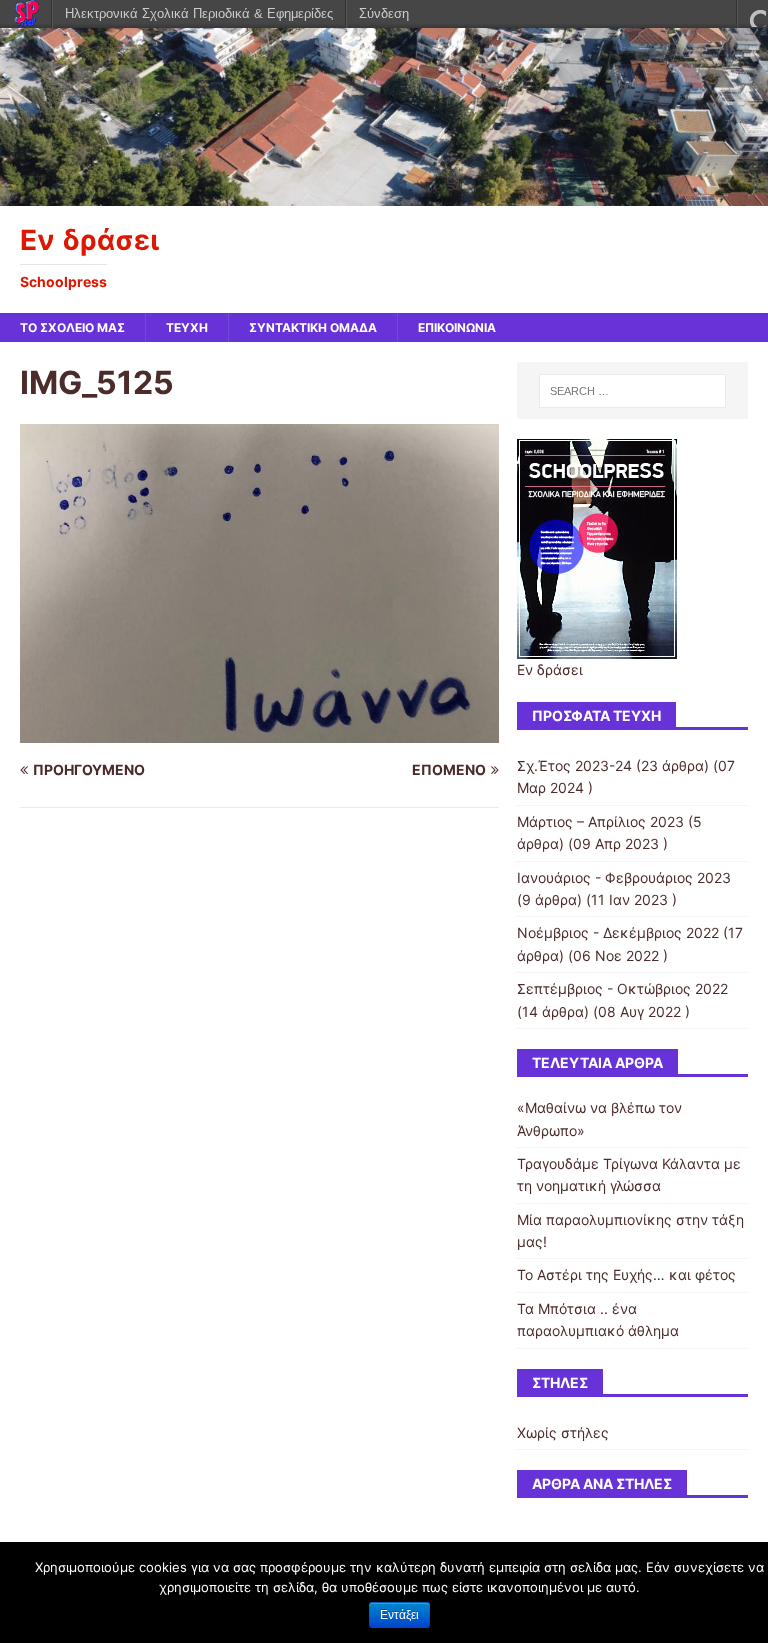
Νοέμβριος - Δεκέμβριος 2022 (618, 932)
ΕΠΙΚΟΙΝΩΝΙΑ (457, 327)
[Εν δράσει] (384, 193)
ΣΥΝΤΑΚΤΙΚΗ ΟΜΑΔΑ (313, 327)
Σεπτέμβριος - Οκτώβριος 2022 (622, 988)
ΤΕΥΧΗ (187, 327)
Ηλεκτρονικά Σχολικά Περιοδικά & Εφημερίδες (199, 13)
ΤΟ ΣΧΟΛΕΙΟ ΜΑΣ (72, 327)
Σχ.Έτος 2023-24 (574, 765)
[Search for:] (632, 391)
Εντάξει (399, 1615)
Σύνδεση (384, 13)
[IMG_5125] (259, 731)
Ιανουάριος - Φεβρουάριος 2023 (624, 877)
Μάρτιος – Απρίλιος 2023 (600, 821)
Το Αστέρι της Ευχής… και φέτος (626, 1274)
